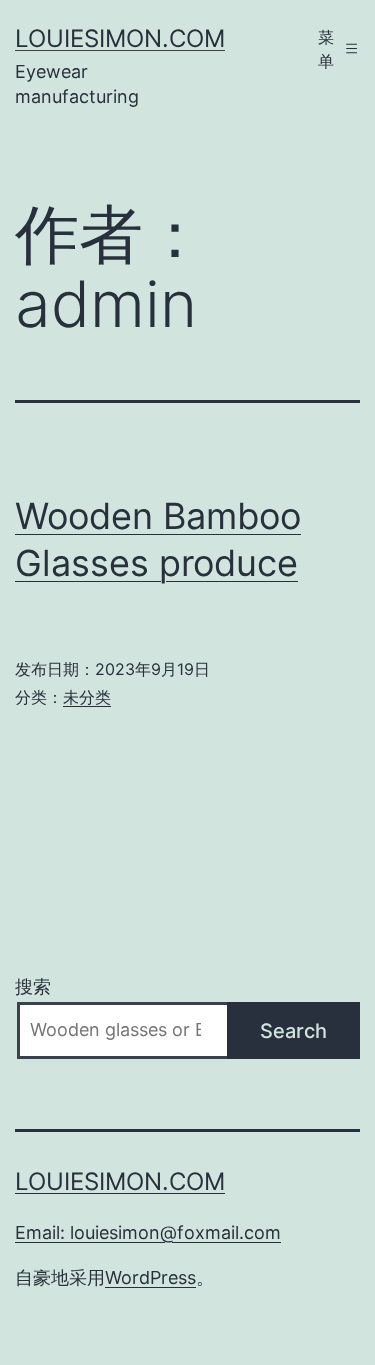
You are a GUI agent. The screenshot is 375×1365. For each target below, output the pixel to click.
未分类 (87, 697)
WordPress (150, 1277)
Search (293, 1031)
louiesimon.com (120, 38)
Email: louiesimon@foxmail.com (148, 1232)
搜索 (33, 986)
